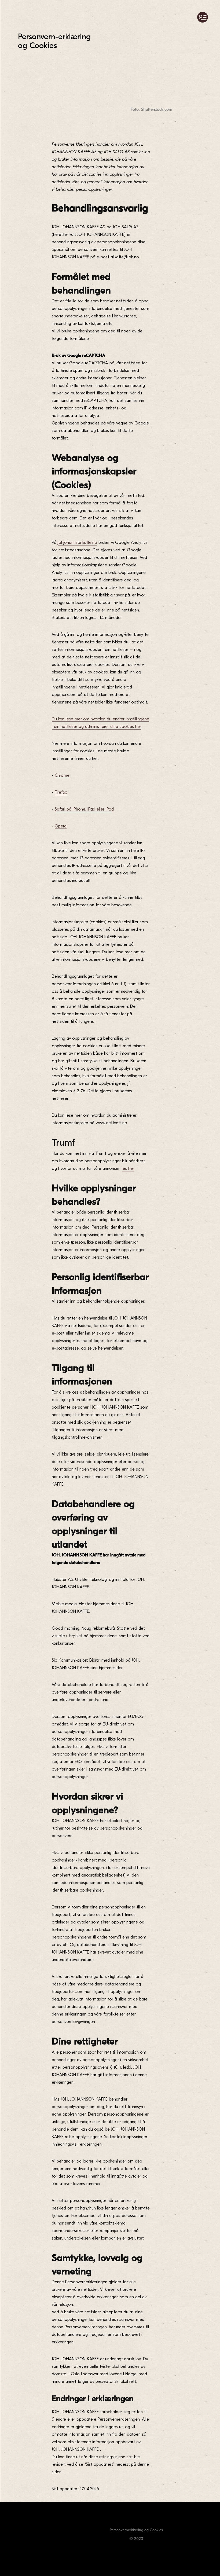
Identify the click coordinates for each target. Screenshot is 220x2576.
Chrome (62, 775)
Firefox (61, 792)
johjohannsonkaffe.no (77, 543)
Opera (61, 826)
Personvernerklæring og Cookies (136, 2530)
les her (128, 1168)
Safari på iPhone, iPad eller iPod (84, 809)
